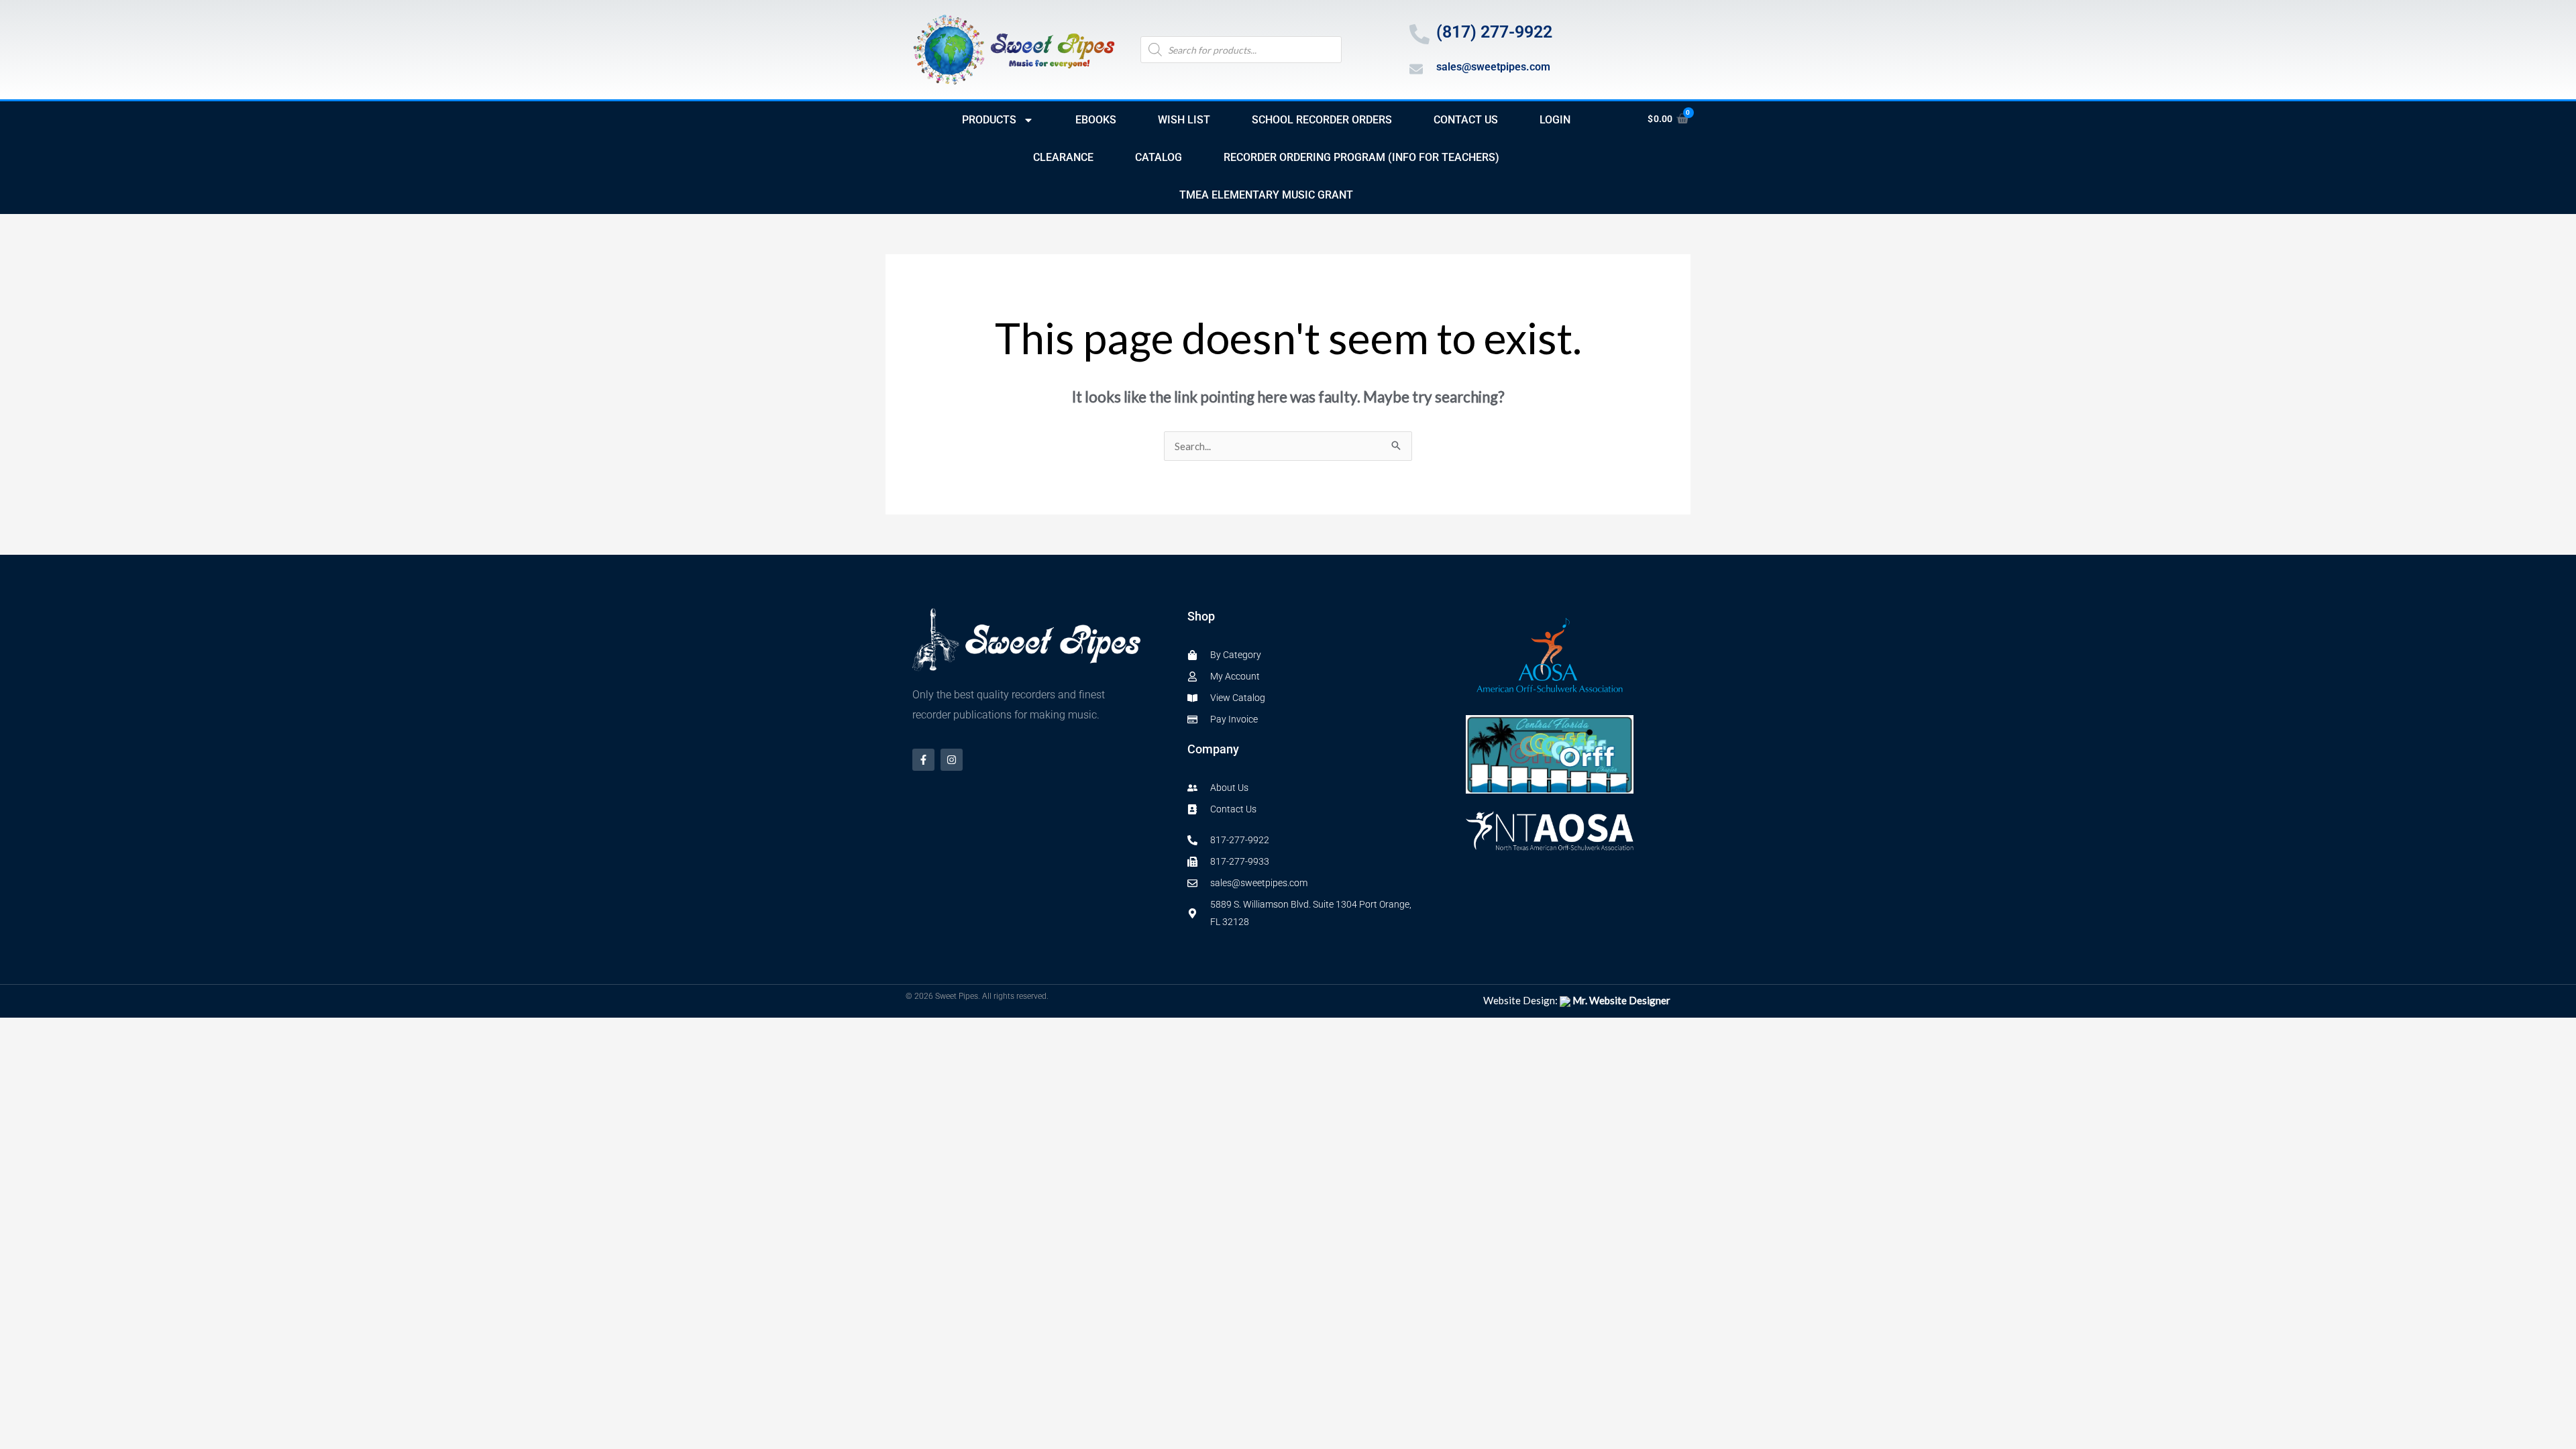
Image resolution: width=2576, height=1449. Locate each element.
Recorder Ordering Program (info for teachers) (1361, 157)
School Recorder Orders (1322, 120)
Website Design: (1577, 1000)
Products (989, 120)
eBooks (1096, 120)
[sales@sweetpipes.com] (1416, 69)
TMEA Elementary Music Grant (1266, 195)
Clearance (1063, 157)
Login (1555, 120)
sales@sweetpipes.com (1493, 67)
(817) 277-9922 (1494, 32)
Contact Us (1466, 120)
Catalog (1159, 157)
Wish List (1184, 120)
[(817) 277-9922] (1419, 34)
